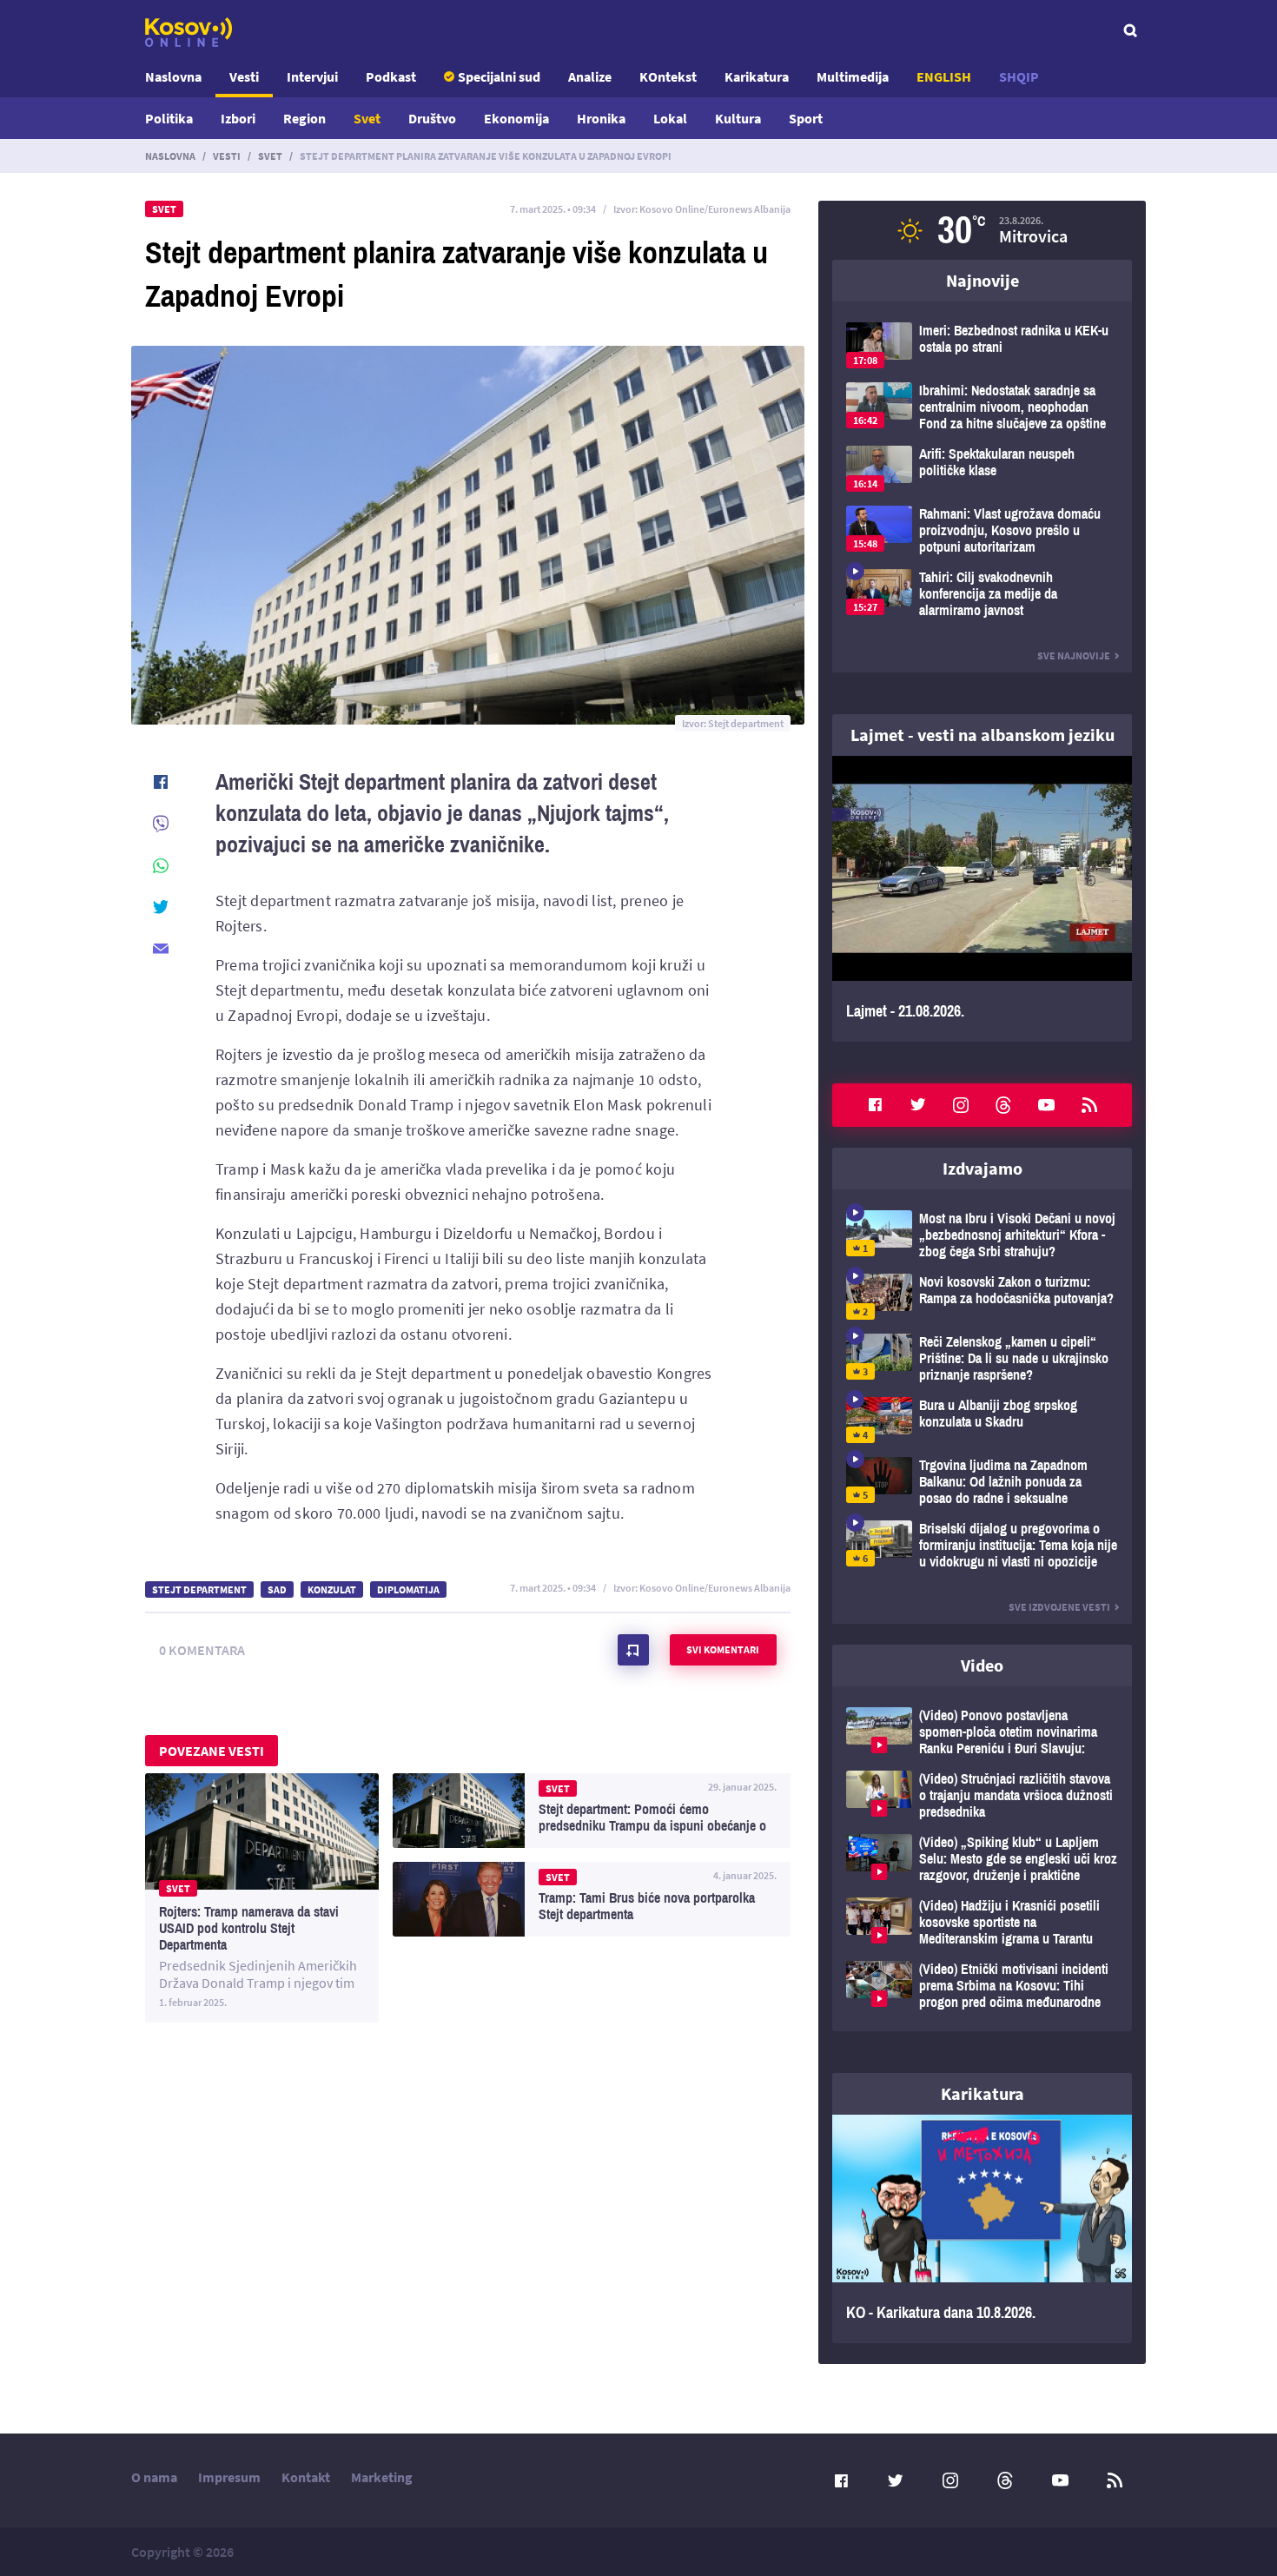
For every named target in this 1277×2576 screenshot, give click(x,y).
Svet (367, 118)
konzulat (332, 1589)
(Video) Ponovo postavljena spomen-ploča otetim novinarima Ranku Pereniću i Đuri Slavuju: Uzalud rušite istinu (982, 1732)
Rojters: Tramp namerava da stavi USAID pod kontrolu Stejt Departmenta (262, 1898)
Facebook (875, 1105)
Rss (1089, 1105)
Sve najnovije (1074, 656)
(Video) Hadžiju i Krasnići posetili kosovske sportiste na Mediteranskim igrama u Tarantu (982, 1922)
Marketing (382, 2477)
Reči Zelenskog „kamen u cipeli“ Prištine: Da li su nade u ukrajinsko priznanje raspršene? (982, 1358)
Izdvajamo (983, 1168)
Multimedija (853, 76)
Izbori (238, 118)
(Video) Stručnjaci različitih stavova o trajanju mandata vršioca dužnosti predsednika (982, 1795)
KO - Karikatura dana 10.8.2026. (982, 2229)
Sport (806, 118)
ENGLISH (944, 76)
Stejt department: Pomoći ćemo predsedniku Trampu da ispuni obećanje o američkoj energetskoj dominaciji (592, 1811)
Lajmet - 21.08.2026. (982, 899)
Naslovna (173, 76)
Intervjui (312, 76)
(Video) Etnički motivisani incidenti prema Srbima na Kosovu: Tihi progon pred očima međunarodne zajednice (982, 1986)
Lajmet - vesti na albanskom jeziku (983, 735)
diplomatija (408, 1589)
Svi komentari (723, 1649)
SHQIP (1019, 76)
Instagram (961, 1105)
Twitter (918, 1105)
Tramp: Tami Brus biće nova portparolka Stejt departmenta (592, 1899)
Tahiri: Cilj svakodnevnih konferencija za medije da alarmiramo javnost (982, 594)
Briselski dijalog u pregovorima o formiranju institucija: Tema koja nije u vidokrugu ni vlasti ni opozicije (982, 1545)
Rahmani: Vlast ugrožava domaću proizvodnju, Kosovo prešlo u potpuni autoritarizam (982, 530)
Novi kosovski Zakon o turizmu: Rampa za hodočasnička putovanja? (982, 1297)
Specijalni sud (499, 76)
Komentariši (633, 1650)
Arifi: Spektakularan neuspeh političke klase (982, 469)
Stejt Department (199, 1589)
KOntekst (668, 76)
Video (982, 1665)
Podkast (391, 76)
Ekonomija (516, 118)
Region (304, 118)
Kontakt (306, 2477)
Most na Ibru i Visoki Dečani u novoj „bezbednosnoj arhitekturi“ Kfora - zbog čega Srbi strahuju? (982, 1235)
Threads (1003, 1105)
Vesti (244, 76)
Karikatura (757, 76)
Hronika (601, 118)
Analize (590, 76)
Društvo (432, 118)
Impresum (229, 2477)
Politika (169, 118)
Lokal (670, 118)
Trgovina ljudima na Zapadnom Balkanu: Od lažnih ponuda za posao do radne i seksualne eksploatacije (982, 1482)
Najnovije (983, 280)
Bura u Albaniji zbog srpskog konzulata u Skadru (982, 1420)
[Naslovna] (189, 32)
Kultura (738, 118)
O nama (154, 2477)
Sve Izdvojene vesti (1059, 1607)
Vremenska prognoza (982, 230)
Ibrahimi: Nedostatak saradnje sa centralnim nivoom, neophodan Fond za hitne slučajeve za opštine (982, 407)
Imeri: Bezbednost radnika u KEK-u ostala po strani (982, 345)
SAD (277, 1589)
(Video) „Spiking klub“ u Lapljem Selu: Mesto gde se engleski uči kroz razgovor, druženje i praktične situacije (982, 1859)
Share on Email (161, 949)
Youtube (1047, 1105)
